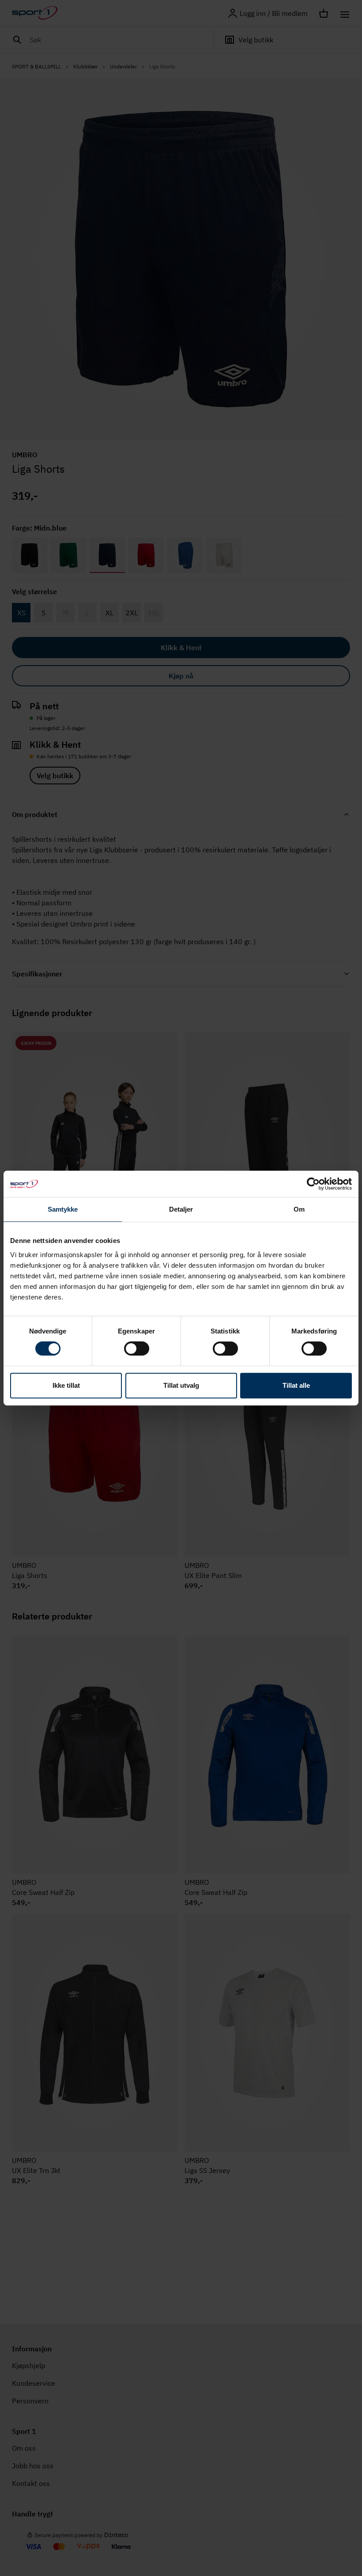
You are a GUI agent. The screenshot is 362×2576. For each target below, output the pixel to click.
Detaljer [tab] (181, 1209)
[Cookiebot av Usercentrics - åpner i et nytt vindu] (313, 1184)
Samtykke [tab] (63, 1209)
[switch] (137, 1348)
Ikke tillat (66, 1385)
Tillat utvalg (181, 1385)
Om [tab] (299, 1209)
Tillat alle (296, 1385)
